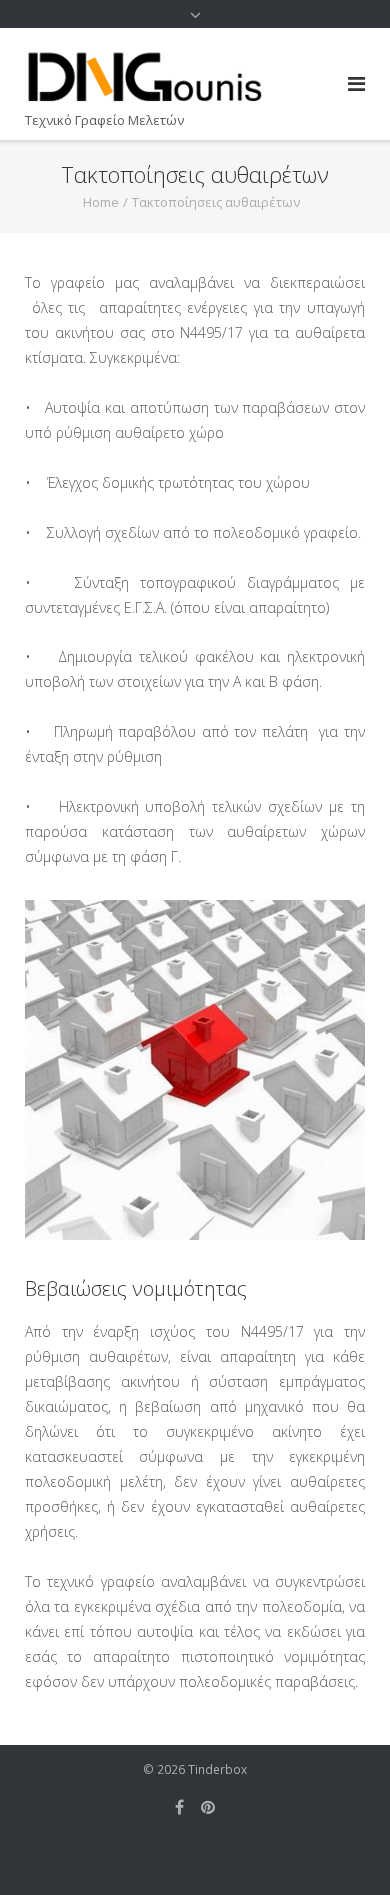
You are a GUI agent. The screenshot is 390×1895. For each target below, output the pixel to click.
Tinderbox (217, 1769)
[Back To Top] (340, 1846)
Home (101, 202)
